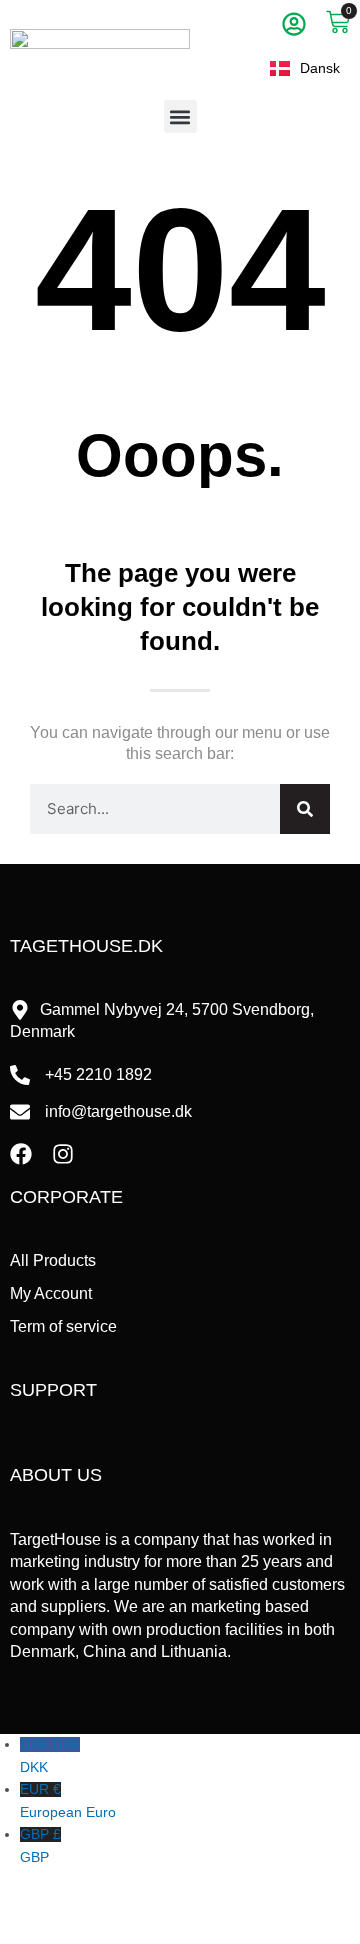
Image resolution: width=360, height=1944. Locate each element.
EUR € (68, 1801)
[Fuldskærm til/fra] (76, 1905)
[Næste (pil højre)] (76, 1932)
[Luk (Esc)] (180, 1905)
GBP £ (40, 1846)
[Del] (128, 1905)
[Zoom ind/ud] (24, 1905)
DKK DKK (50, 1756)
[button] (180, 116)
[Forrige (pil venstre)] (24, 1932)
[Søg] (305, 809)
